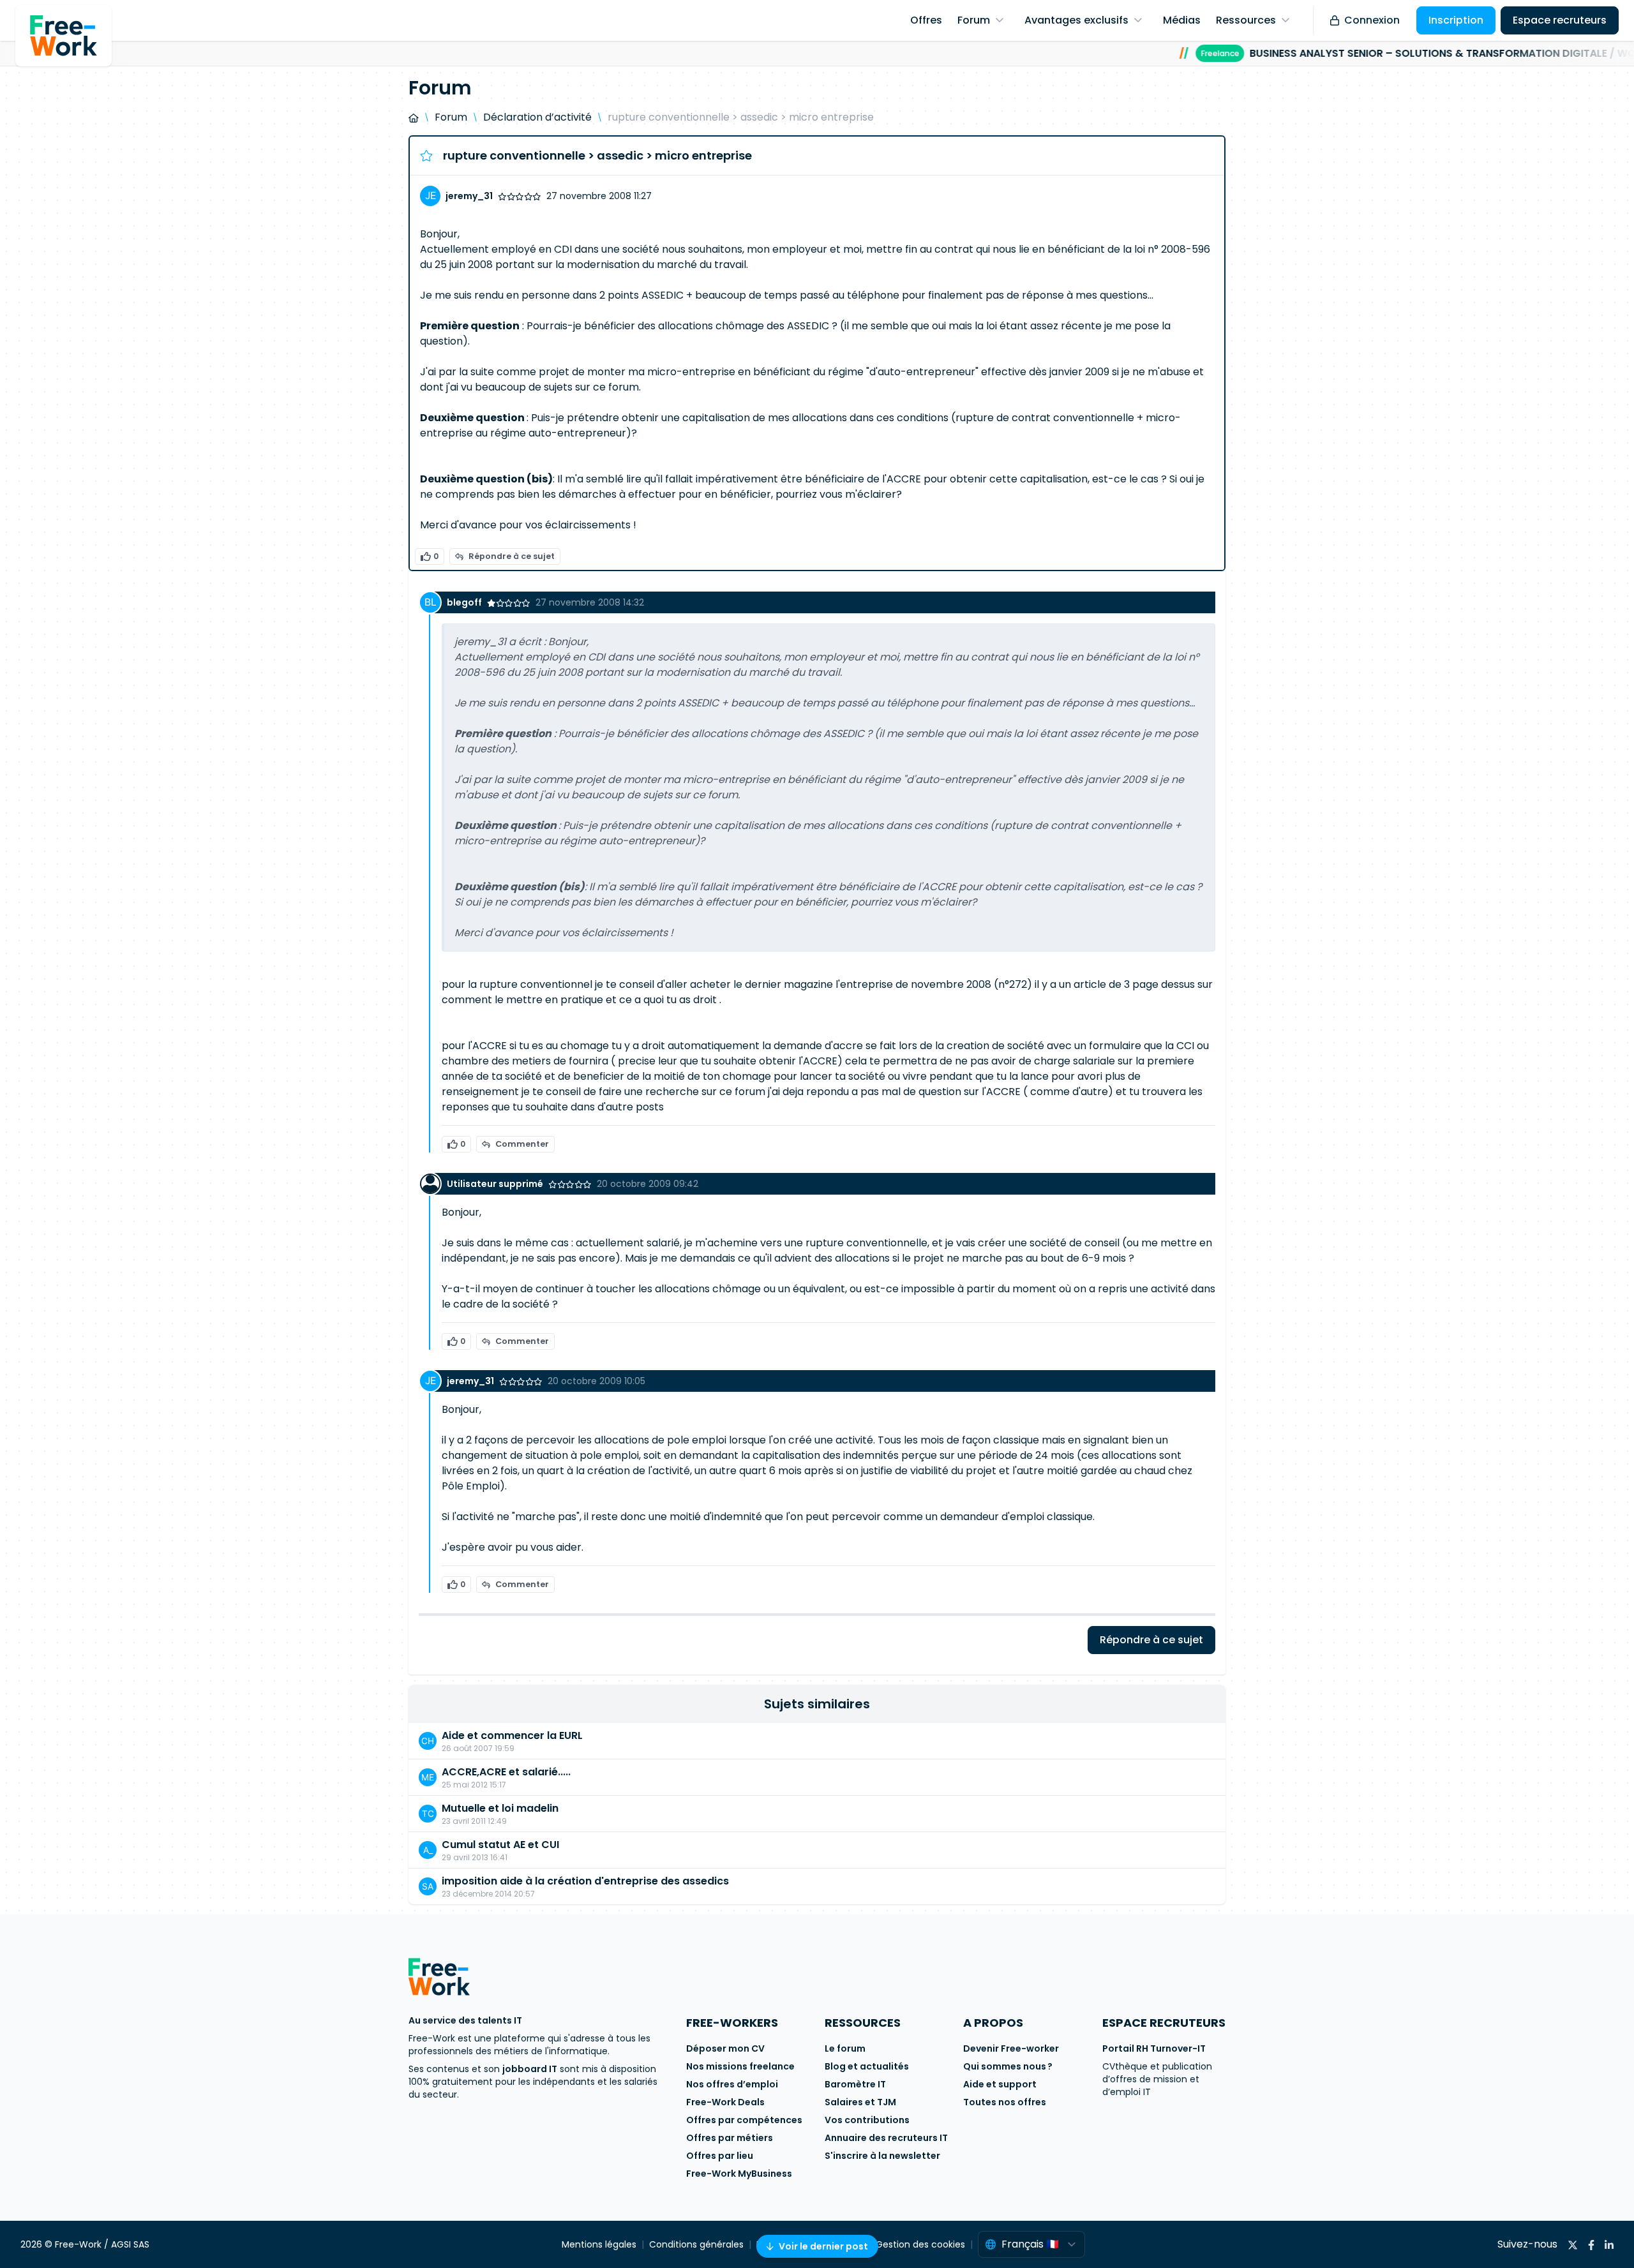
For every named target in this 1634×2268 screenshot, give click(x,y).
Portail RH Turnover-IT (1154, 2048)
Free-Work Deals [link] (725, 2102)
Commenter (522, 1144)
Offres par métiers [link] (730, 2138)
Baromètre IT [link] (855, 2084)
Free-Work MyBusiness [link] (739, 2174)
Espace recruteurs (1560, 20)
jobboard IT (530, 2069)
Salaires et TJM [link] (860, 2102)
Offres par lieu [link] (720, 2156)
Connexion (1372, 20)
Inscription (1456, 20)
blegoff (464, 602)
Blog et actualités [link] (867, 2066)
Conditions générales (696, 2244)
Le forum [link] (845, 2048)
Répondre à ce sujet (512, 556)
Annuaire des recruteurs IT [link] (886, 2138)
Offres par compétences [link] (744, 2120)
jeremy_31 (469, 196)
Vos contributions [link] (867, 2120)
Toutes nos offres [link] (1005, 2102)
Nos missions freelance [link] (740, 2066)
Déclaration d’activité (537, 117)
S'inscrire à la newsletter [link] (882, 2156)
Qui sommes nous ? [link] (1008, 2066)
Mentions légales (599, 2244)
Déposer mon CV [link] (725, 2048)
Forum (451, 117)
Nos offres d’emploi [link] (732, 2084)
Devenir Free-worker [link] (1011, 2048)
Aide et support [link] (1000, 2084)
